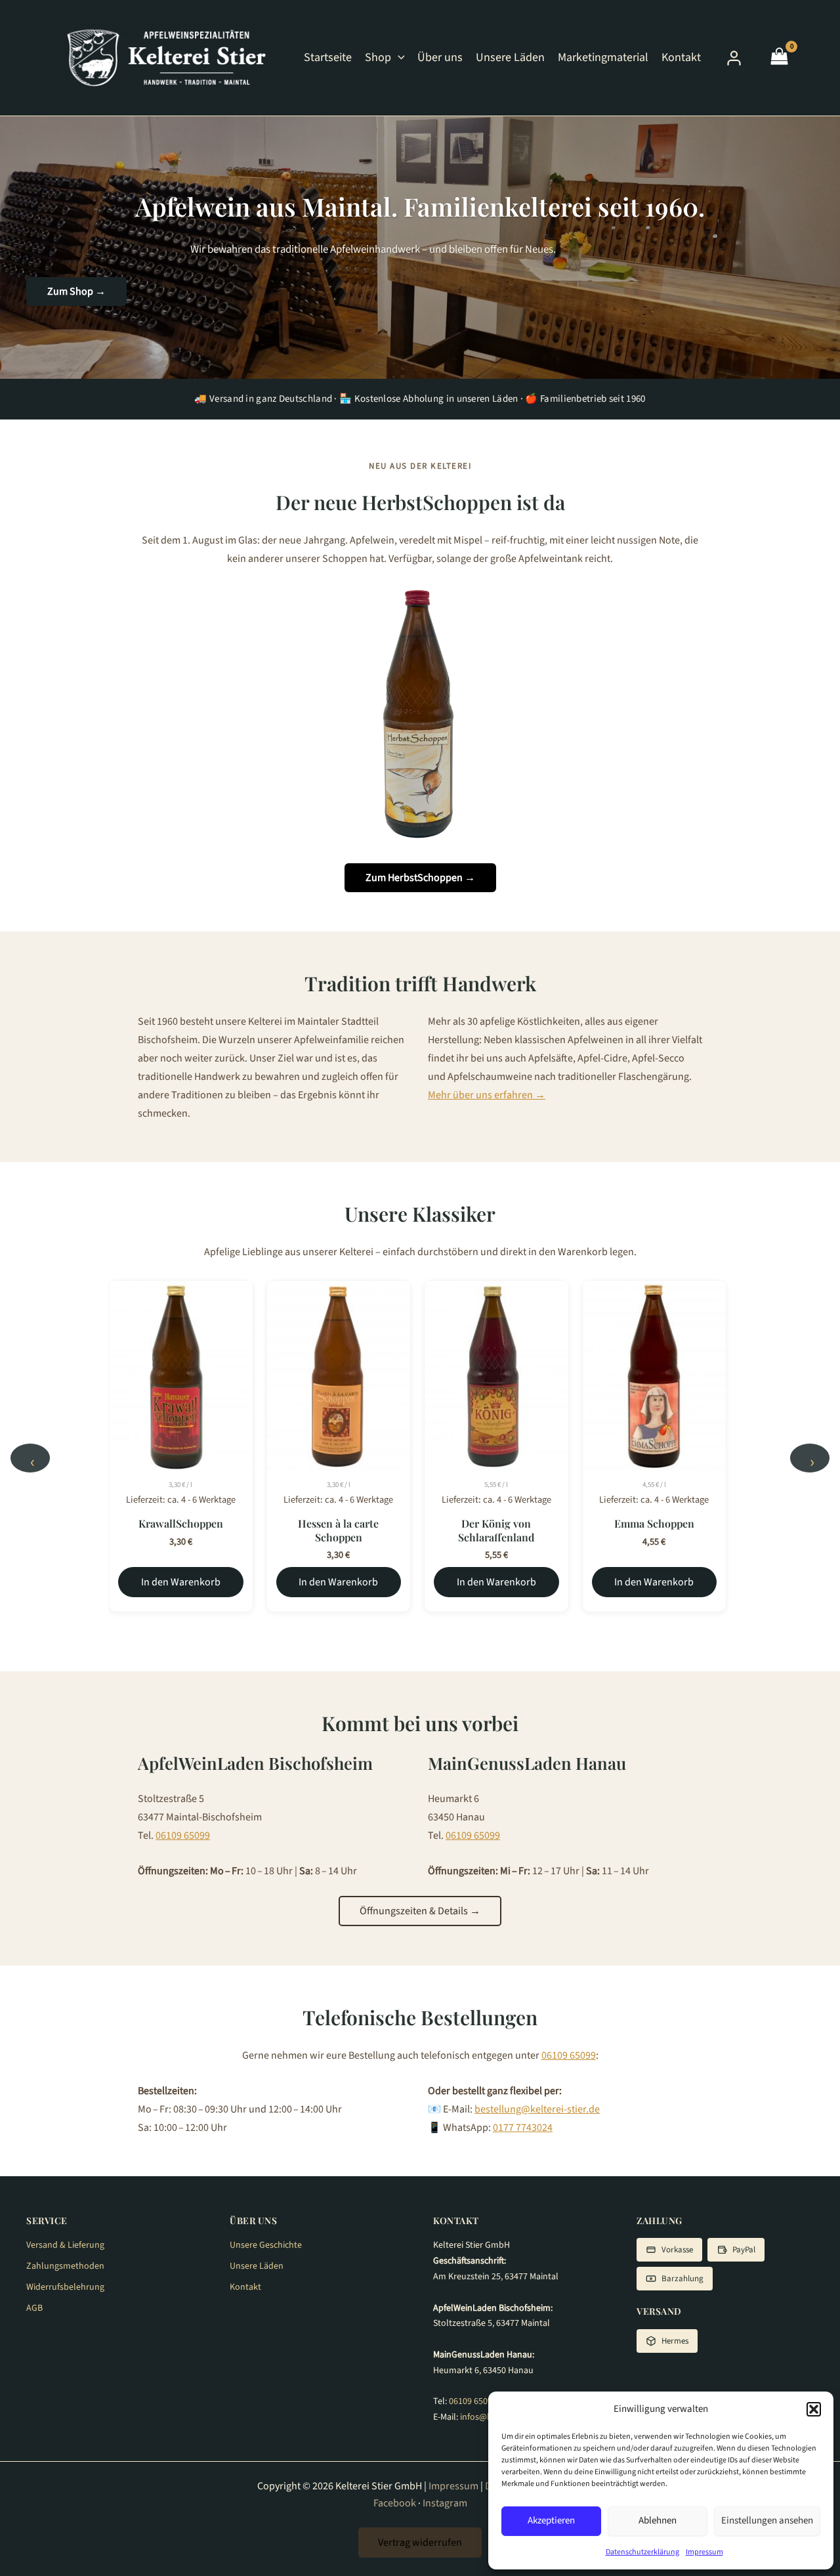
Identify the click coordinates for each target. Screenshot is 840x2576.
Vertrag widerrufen (420, 2543)
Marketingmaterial (603, 57)
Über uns (440, 57)
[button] (814, 2409)
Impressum (704, 2552)
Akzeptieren (551, 2521)
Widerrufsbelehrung (65, 2287)
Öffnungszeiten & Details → (420, 1911)
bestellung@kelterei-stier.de (537, 2109)
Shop (378, 57)
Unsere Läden (510, 57)
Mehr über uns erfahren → (487, 1095)
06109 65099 (183, 1835)
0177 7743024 (523, 2128)
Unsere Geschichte (266, 2245)
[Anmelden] (734, 58)
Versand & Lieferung (65, 2245)
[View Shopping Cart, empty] (779, 58)
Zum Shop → (76, 291)
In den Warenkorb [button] (181, 1582)
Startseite (328, 57)
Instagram (445, 2503)
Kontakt (681, 57)
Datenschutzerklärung (642, 2552)
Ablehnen (658, 2521)
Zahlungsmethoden (65, 2266)
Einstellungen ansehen (767, 2521)
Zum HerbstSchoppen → (420, 878)
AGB (34, 2308)
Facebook (395, 2503)
